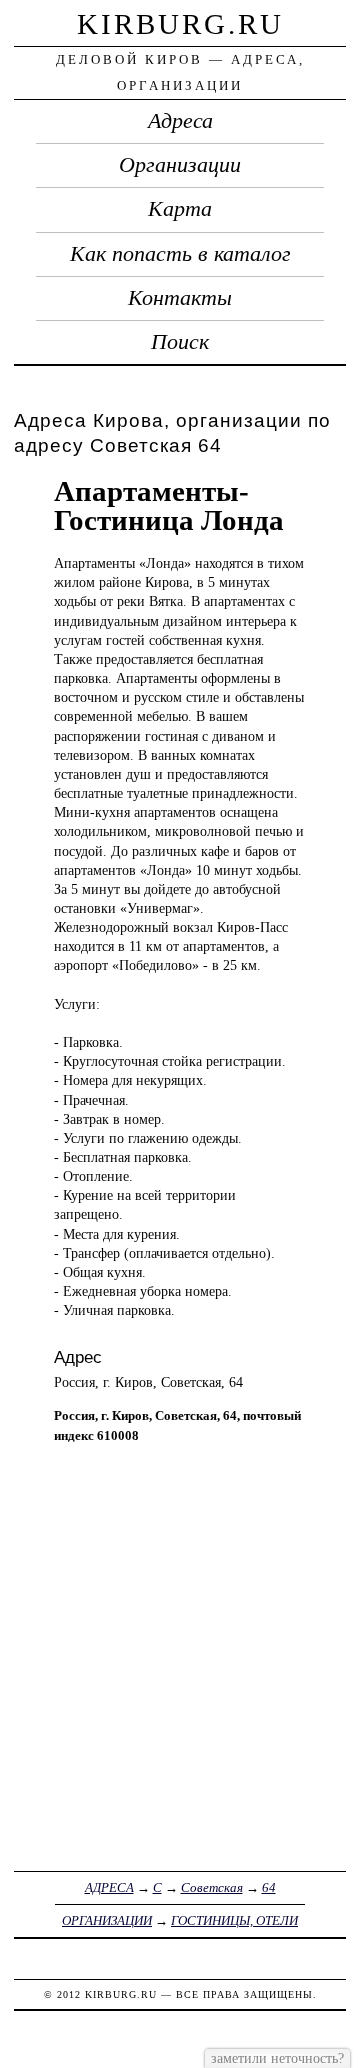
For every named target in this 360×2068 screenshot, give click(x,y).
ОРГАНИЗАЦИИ (107, 1920)
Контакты (180, 298)
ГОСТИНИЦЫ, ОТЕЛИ (234, 1920)
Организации (180, 165)
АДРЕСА (109, 1887)
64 (269, 1887)
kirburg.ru (180, 24)
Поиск (180, 342)
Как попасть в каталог (180, 254)
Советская (212, 1887)
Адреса (180, 121)
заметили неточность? (277, 2058)
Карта (180, 209)
